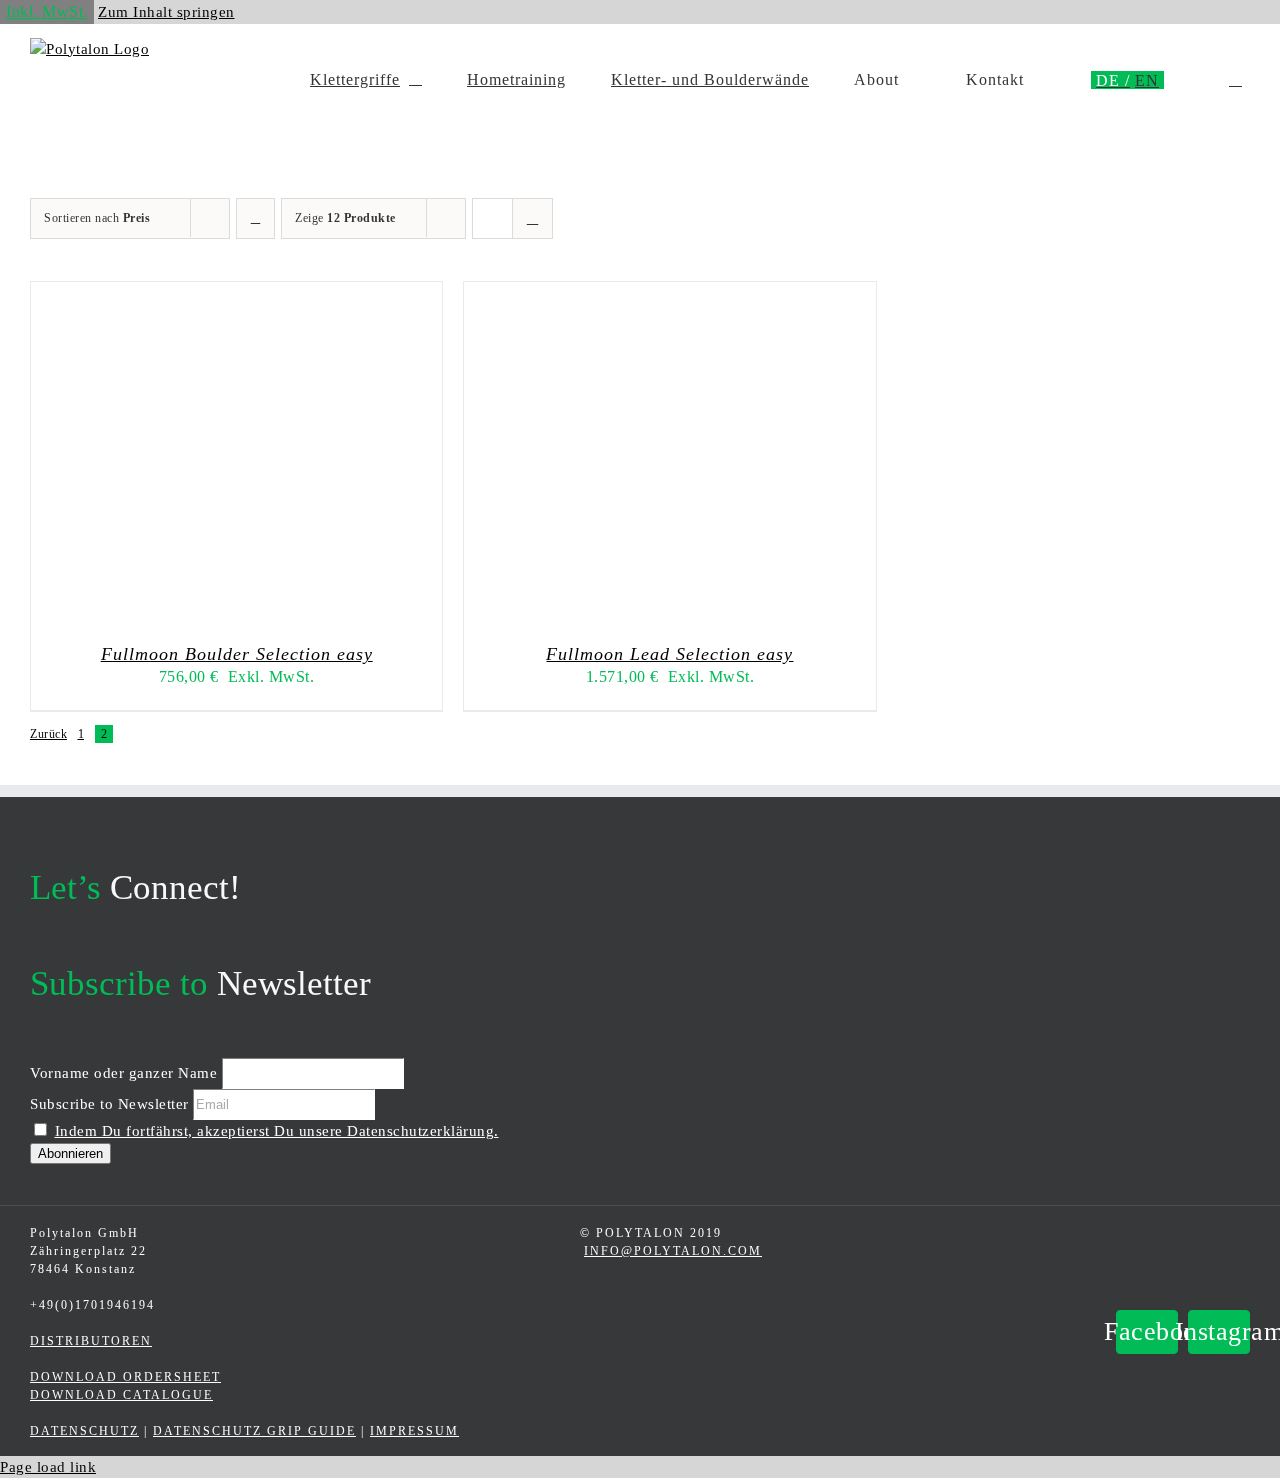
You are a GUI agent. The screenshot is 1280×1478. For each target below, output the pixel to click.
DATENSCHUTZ (84, 1431)
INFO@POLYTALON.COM (673, 1251)
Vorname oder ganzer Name (123, 1073)
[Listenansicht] (532, 218)
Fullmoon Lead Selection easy (669, 654)
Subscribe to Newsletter (109, 1104)
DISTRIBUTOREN (91, 1341)
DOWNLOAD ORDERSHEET (125, 1377)
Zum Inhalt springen (166, 12)
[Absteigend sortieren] (255, 218)
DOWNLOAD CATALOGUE (121, 1395)
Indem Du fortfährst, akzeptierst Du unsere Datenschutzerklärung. (277, 1131)
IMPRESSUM (414, 1431)
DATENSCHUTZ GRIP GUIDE (254, 1431)
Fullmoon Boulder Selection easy (237, 654)
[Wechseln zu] (1113, 80)
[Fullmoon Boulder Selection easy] (281, 614)
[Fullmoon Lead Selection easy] (714, 614)
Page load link (48, 1467)
